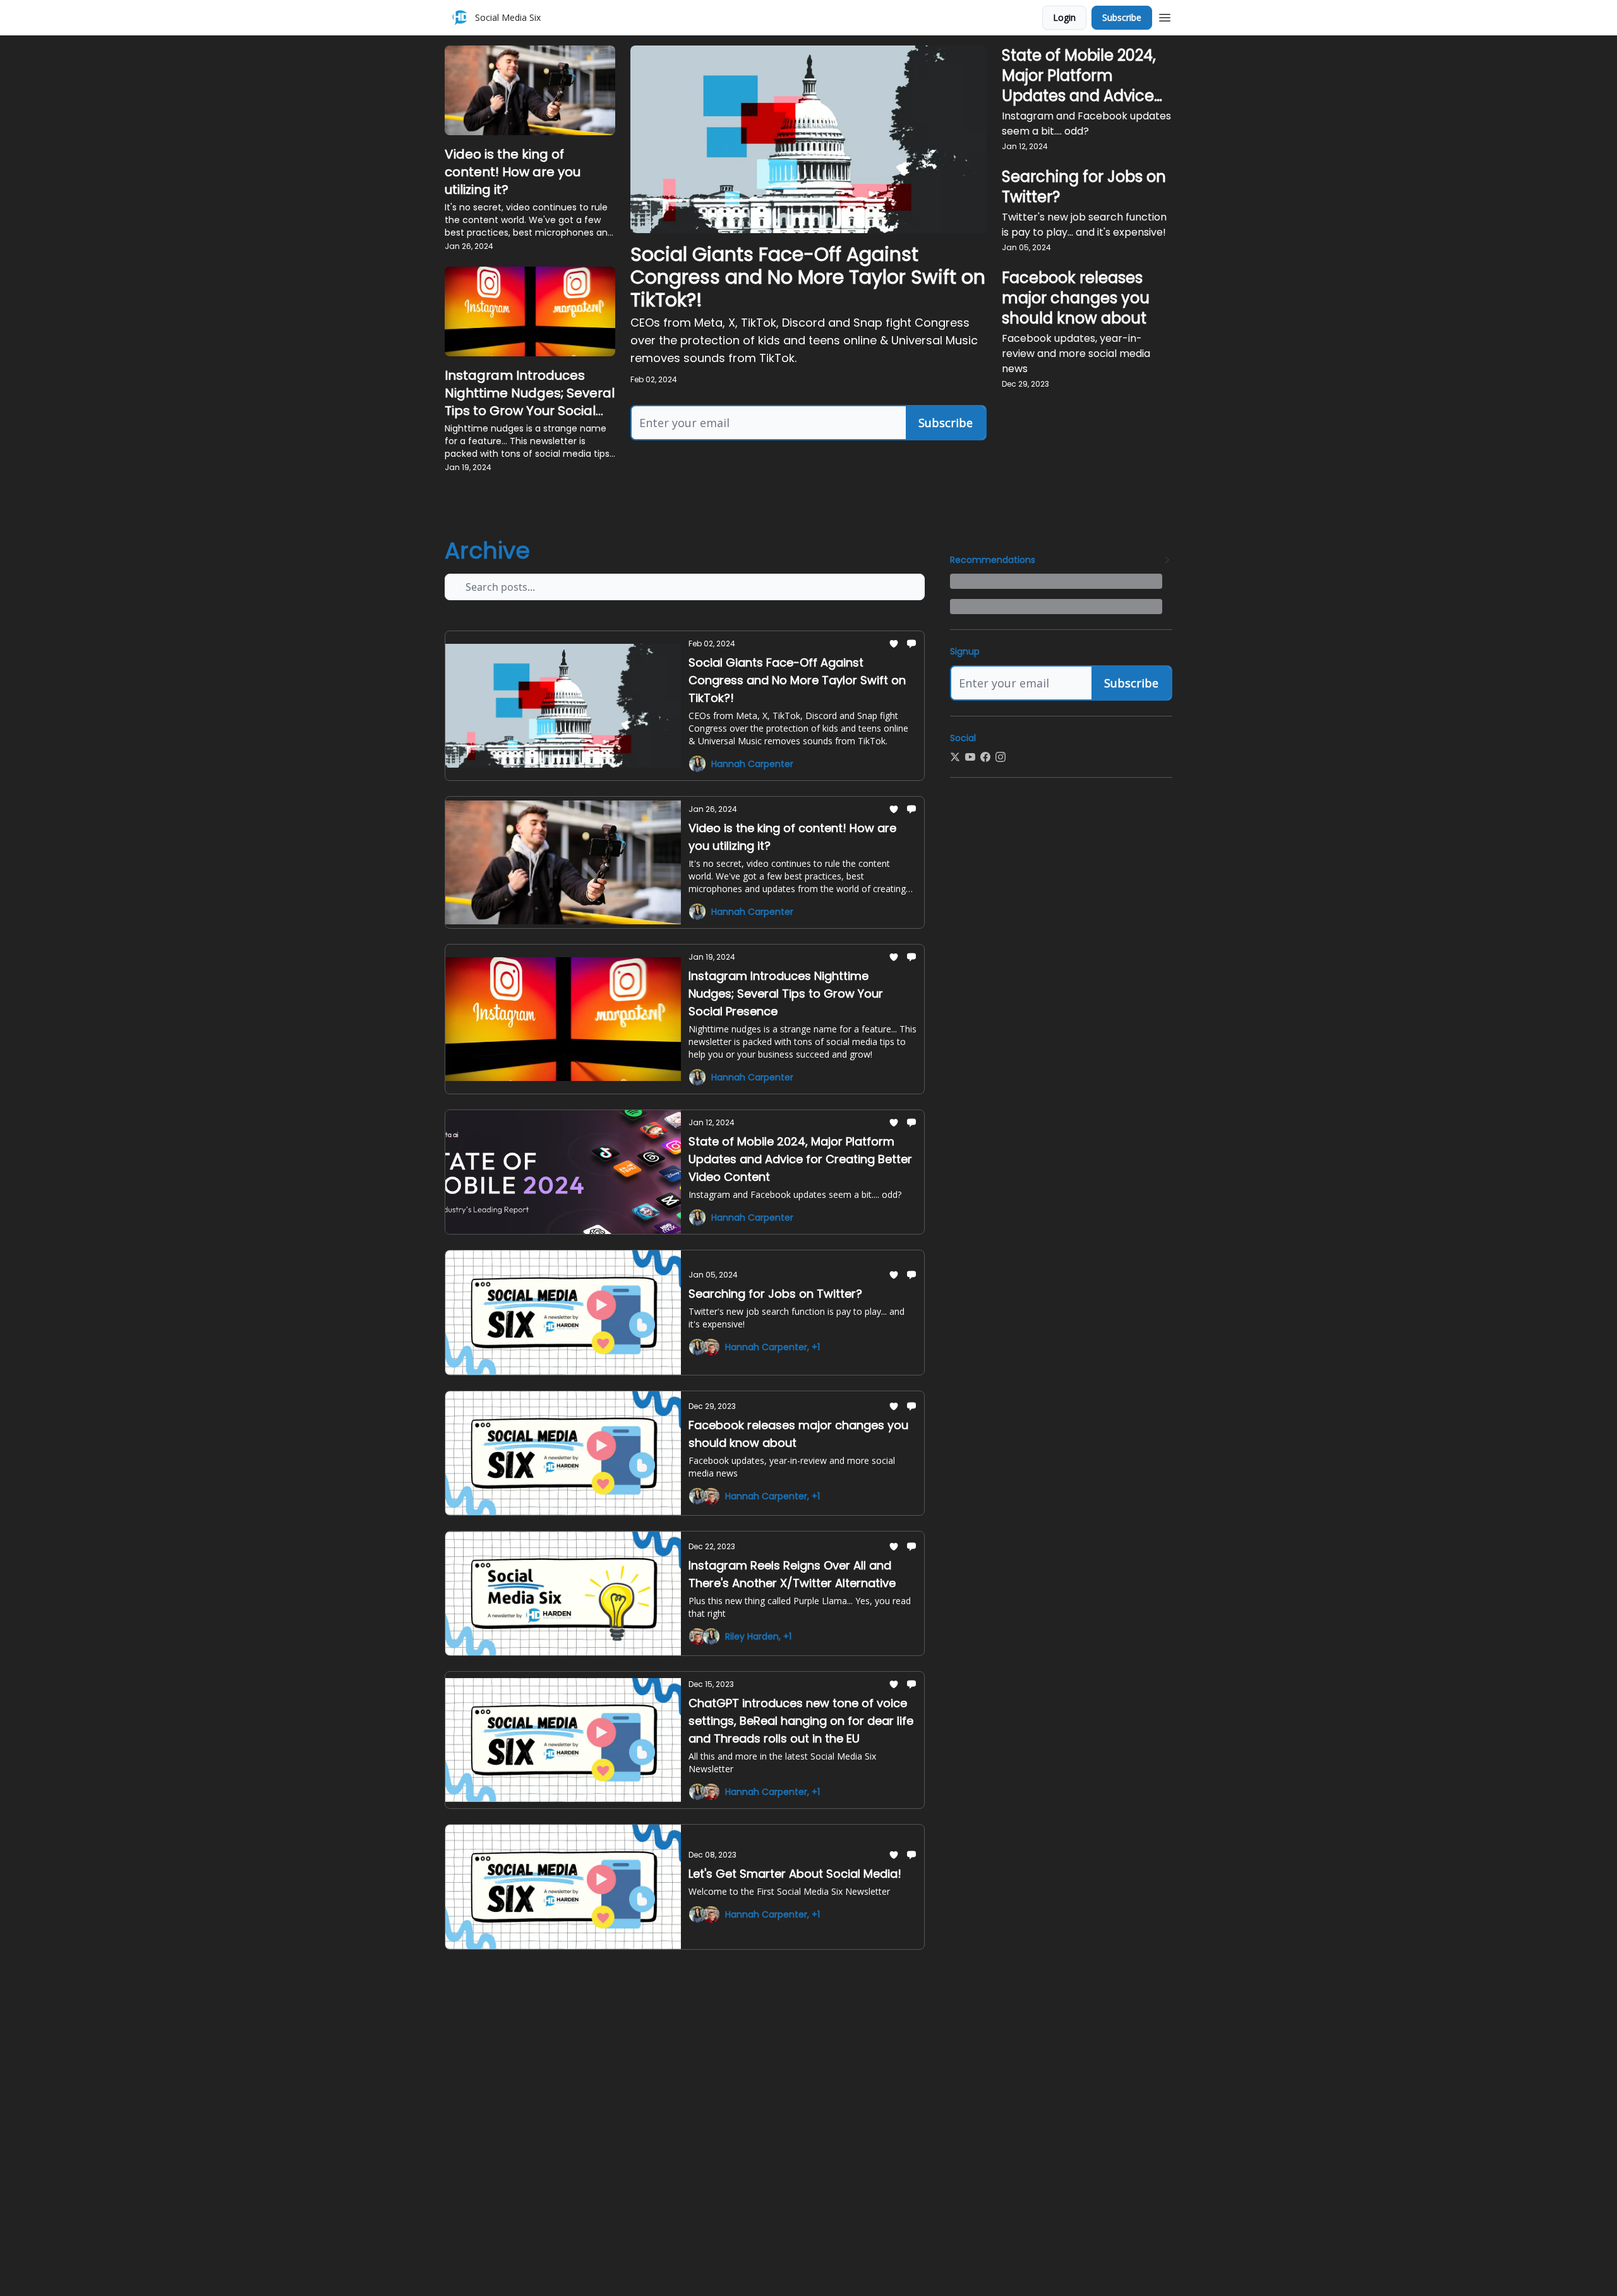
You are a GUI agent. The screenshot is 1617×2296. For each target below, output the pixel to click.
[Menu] (1165, 16)
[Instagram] (1001, 757)
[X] (955, 757)
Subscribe (1122, 17)
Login (1064, 17)
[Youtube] (970, 757)
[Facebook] (985, 757)
